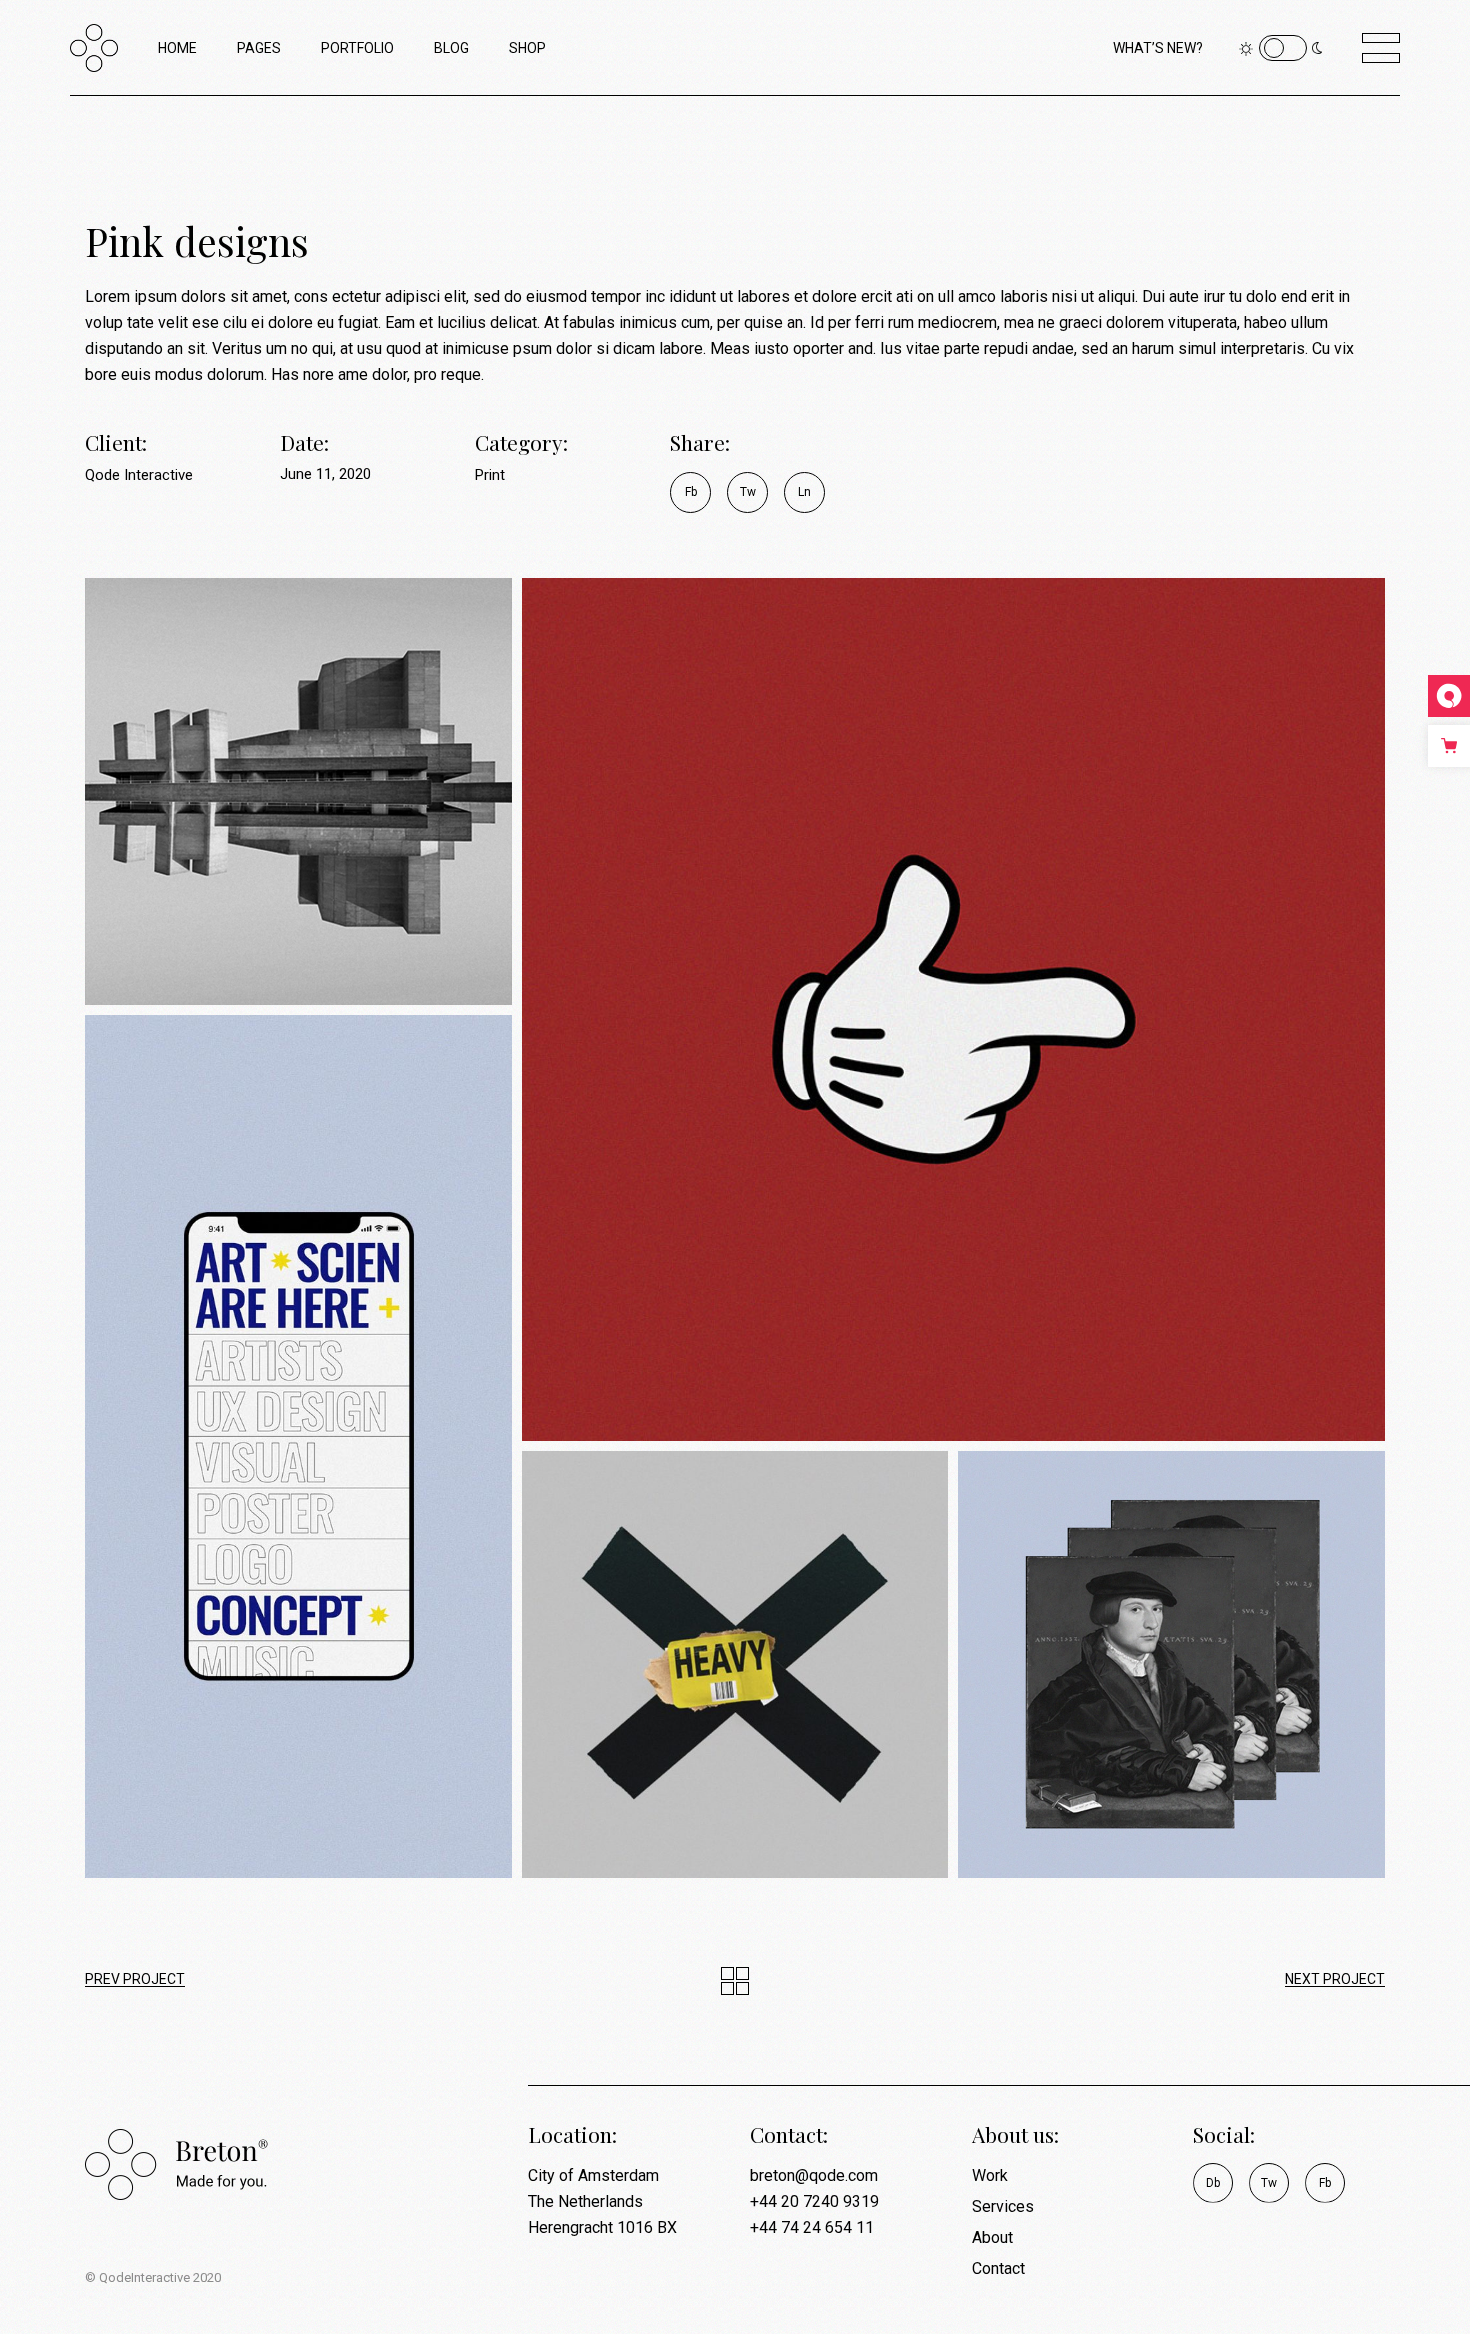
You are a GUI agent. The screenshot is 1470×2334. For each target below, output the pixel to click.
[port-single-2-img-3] (298, 1446)
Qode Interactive (139, 475)
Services (1003, 2206)
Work (990, 2175)
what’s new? (1158, 48)
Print (490, 475)
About (992, 2237)
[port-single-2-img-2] (953, 1009)
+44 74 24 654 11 (812, 2227)
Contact (998, 2268)
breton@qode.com (814, 2175)
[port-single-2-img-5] (1171, 1664)
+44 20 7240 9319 (814, 2201)
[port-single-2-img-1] (298, 791)
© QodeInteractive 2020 (153, 2277)
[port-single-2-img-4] (735, 1664)
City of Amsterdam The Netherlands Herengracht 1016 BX (602, 2201)
